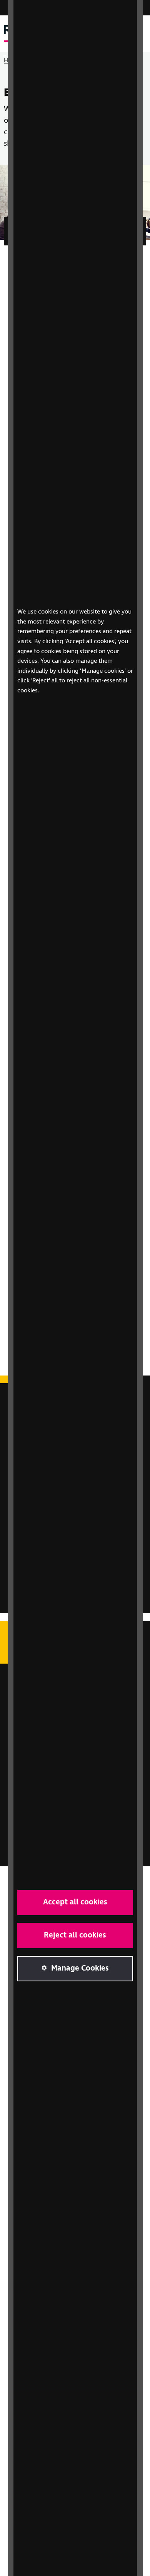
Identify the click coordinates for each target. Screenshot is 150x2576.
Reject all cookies (75, 1935)
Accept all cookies (75, 1902)
